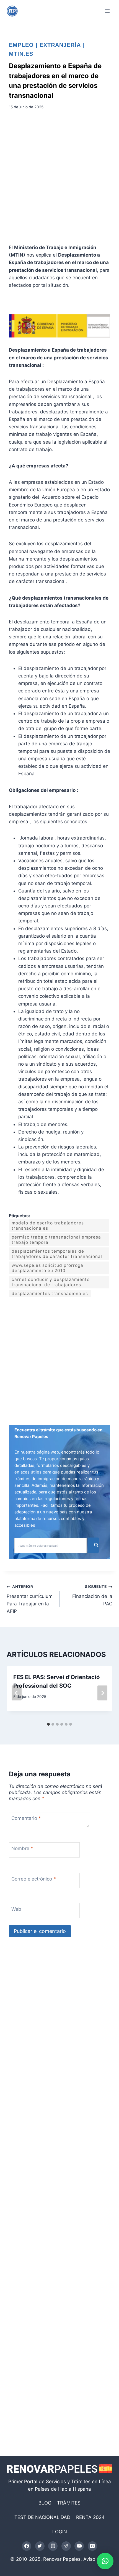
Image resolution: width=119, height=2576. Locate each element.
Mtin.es (21, 54)
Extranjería (60, 45)
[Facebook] (27, 2546)
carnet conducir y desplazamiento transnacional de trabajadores (51, 1282)
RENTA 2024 (90, 2517)
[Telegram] (66, 2546)
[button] (105, 2561)
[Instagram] (53, 2546)
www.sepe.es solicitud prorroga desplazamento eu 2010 (47, 1268)
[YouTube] (79, 2546)
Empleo (21, 45)
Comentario (26, 1818)
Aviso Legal (96, 2559)
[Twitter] (40, 2546)
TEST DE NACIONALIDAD (42, 2517)
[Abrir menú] (107, 11)
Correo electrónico (34, 1879)
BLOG (45, 2503)
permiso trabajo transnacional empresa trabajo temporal (56, 1240)
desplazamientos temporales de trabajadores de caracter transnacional (57, 1254)
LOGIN (60, 2532)
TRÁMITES (69, 2503)
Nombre (22, 1848)
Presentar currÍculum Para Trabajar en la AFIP (30, 1599)
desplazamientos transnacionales (50, 1294)
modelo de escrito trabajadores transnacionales (48, 1226)
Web (16, 1909)
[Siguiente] (102, 1693)
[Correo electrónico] (92, 2546)
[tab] (48, 1724)
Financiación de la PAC (92, 1595)
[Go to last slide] (17, 1693)
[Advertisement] (59, 179)
